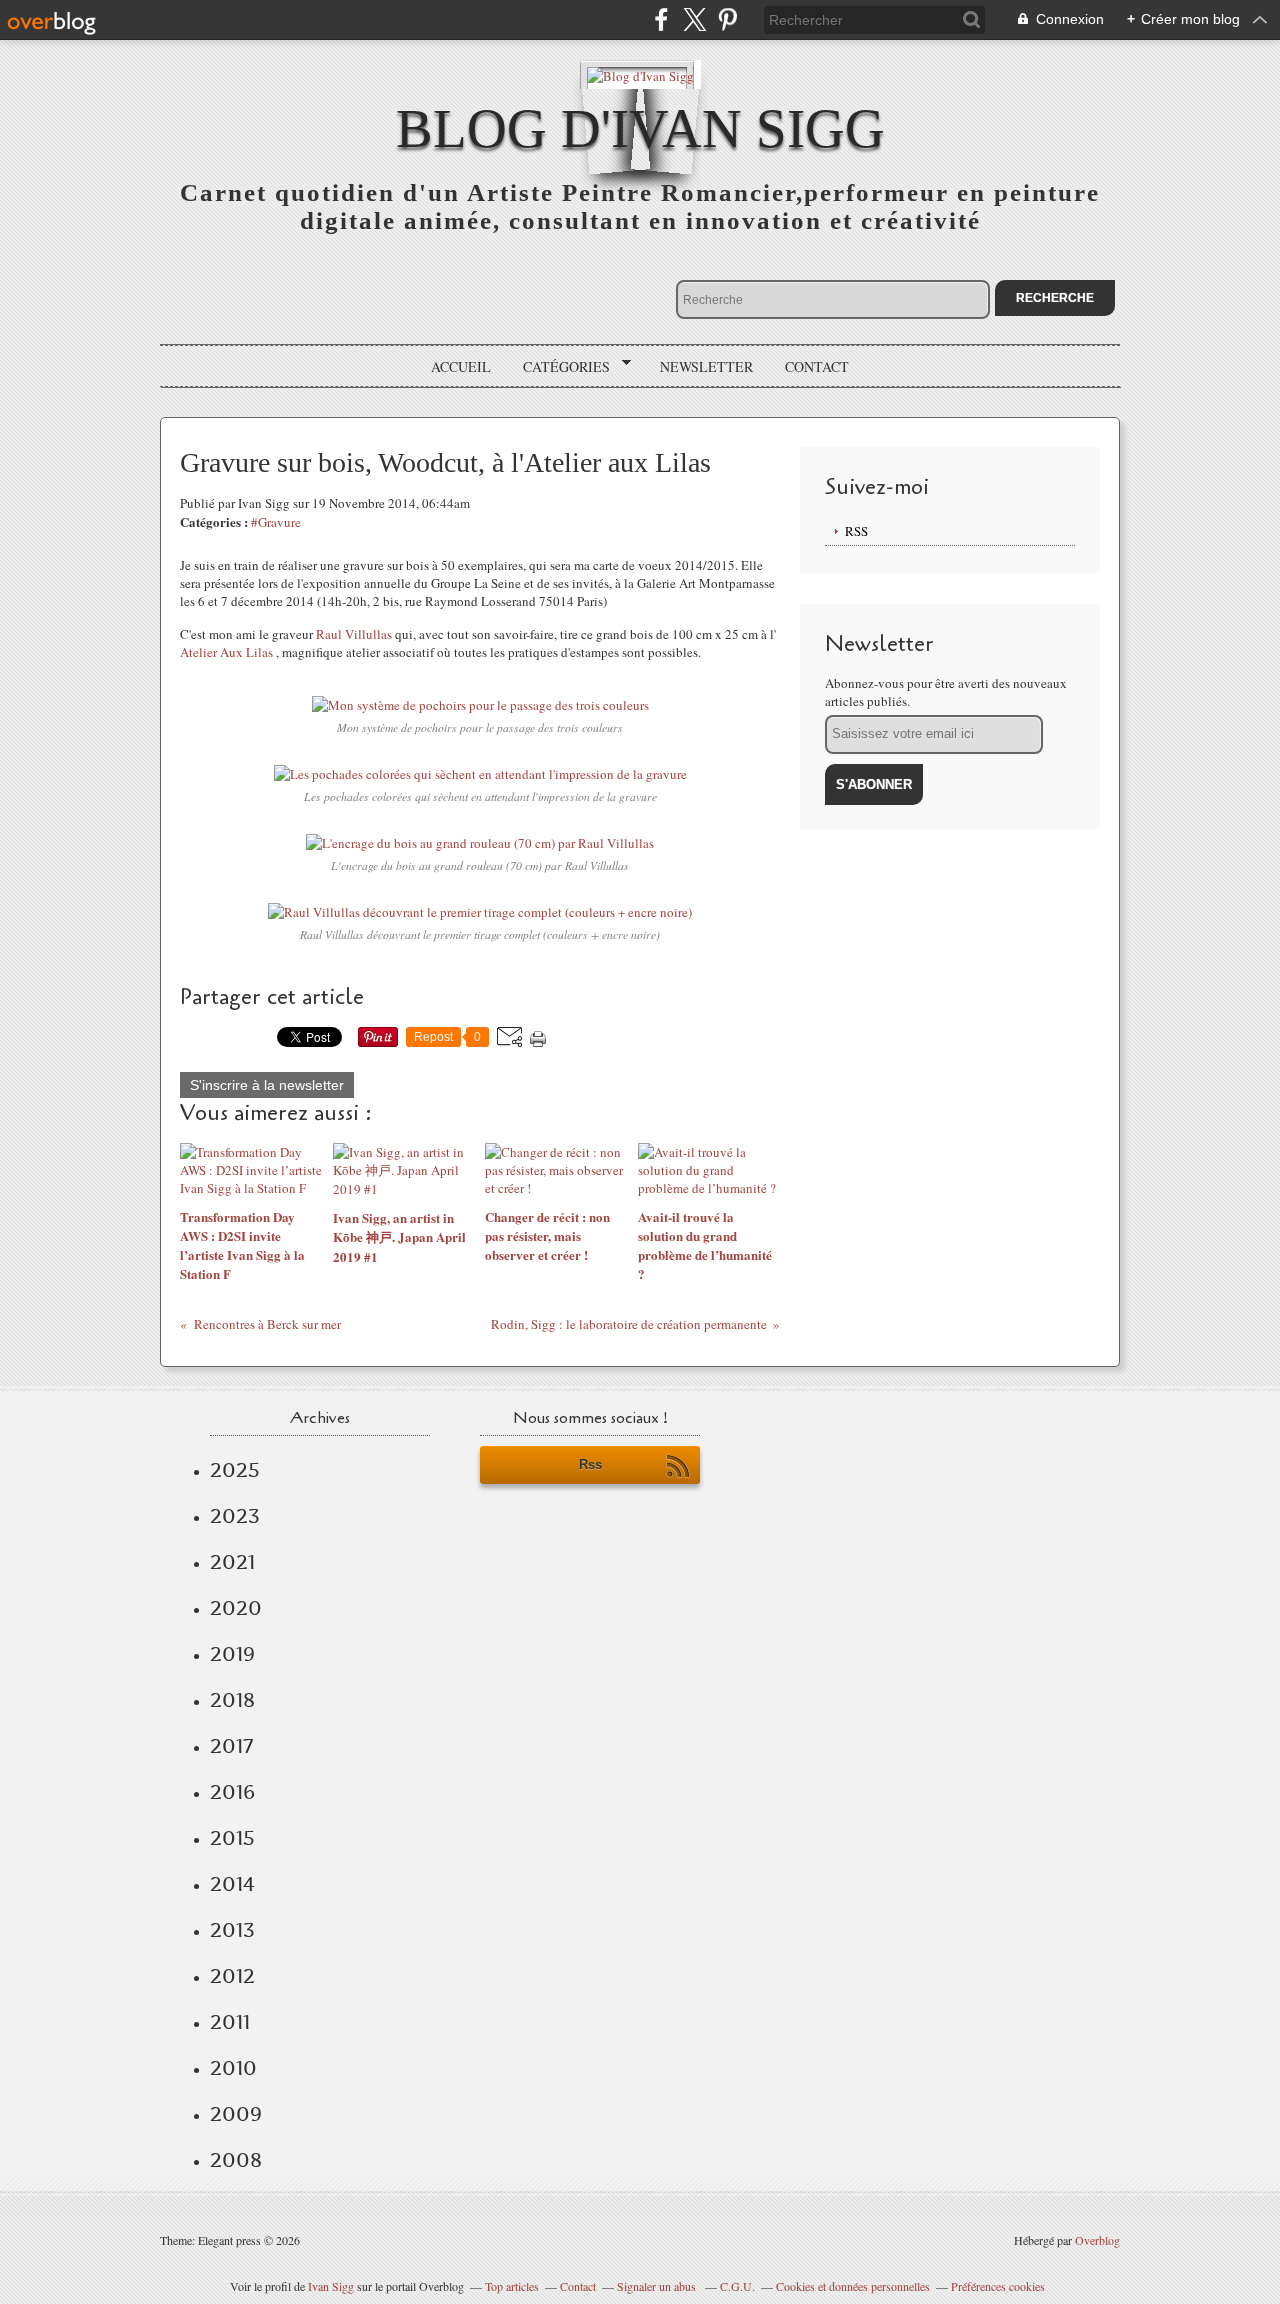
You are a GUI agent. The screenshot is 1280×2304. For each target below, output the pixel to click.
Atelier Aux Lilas (226, 652)
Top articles (512, 2286)
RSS (856, 531)
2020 (236, 1608)
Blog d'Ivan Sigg (640, 128)
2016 (232, 1792)
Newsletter (706, 366)
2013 (232, 1930)
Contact (817, 366)
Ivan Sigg (331, 2286)
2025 (235, 1470)
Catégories (559, 367)
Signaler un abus (658, 2286)
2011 (230, 2022)
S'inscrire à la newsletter (267, 1085)
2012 (232, 1976)
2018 (232, 1700)
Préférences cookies (998, 2286)
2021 (232, 1562)
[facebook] (661, 19)
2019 (232, 1654)
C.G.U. (737, 2286)
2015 (232, 1838)
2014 (232, 1884)
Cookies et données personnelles (853, 2286)
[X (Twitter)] (694, 19)
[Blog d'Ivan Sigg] (640, 74)
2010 (233, 2068)
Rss (590, 1464)
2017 (231, 1746)
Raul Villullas (354, 634)
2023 (235, 1516)
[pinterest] (727, 19)
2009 (236, 2114)
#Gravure (276, 522)
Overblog (1097, 2240)
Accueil (461, 366)
